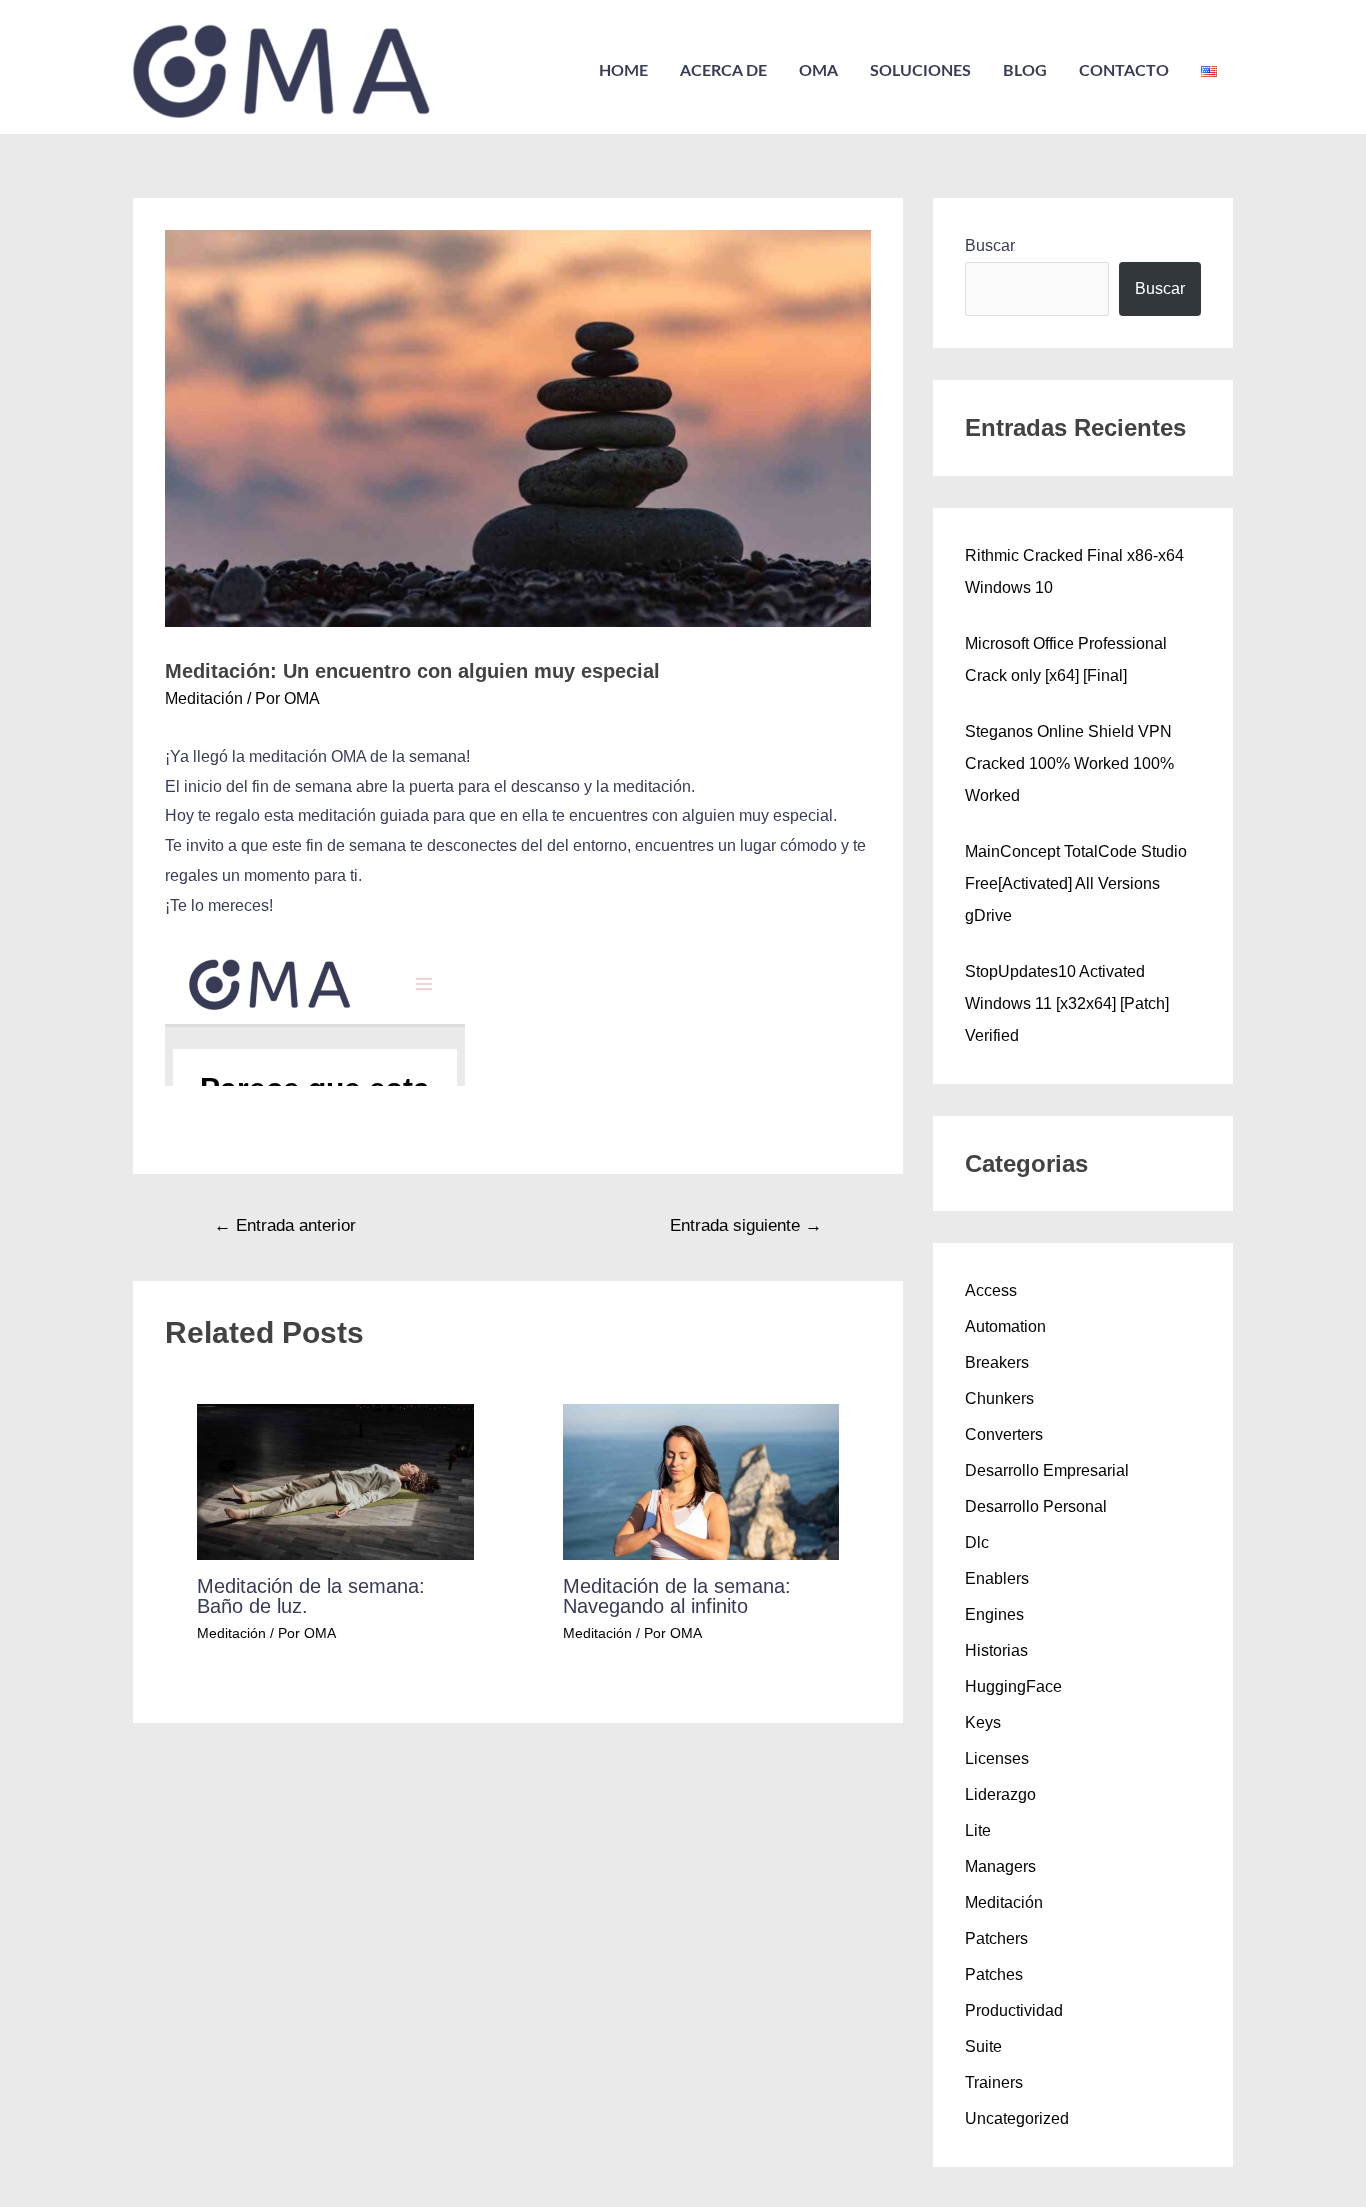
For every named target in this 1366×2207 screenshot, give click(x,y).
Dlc (977, 1542)
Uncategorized (1017, 2118)
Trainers (994, 2082)
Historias (996, 1650)
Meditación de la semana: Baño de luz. (311, 1596)
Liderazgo (1000, 1794)
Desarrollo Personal (1036, 1506)
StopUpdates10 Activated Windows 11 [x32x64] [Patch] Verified (1067, 1003)
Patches (994, 1974)
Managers (1000, 1866)
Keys (983, 1722)
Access (991, 1290)
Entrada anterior (285, 1225)
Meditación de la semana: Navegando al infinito (677, 1596)
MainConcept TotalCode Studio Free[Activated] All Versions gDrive (1076, 883)
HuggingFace (1013, 1686)
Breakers (997, 1362)
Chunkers (999, 1398)
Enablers (997, 1578)
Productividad (1014, 2010)
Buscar (990, 245)
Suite (983, 2046)
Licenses (997, 1758)
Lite (978, 1830)
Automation (1005, 1326)
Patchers (996, 1938)
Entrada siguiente (746, 1225)
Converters (1004, 1434)
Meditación (204, 698)
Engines (994, 1614)
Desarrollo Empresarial (1047, 1470)
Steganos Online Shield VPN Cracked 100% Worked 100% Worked (1069, 763)
